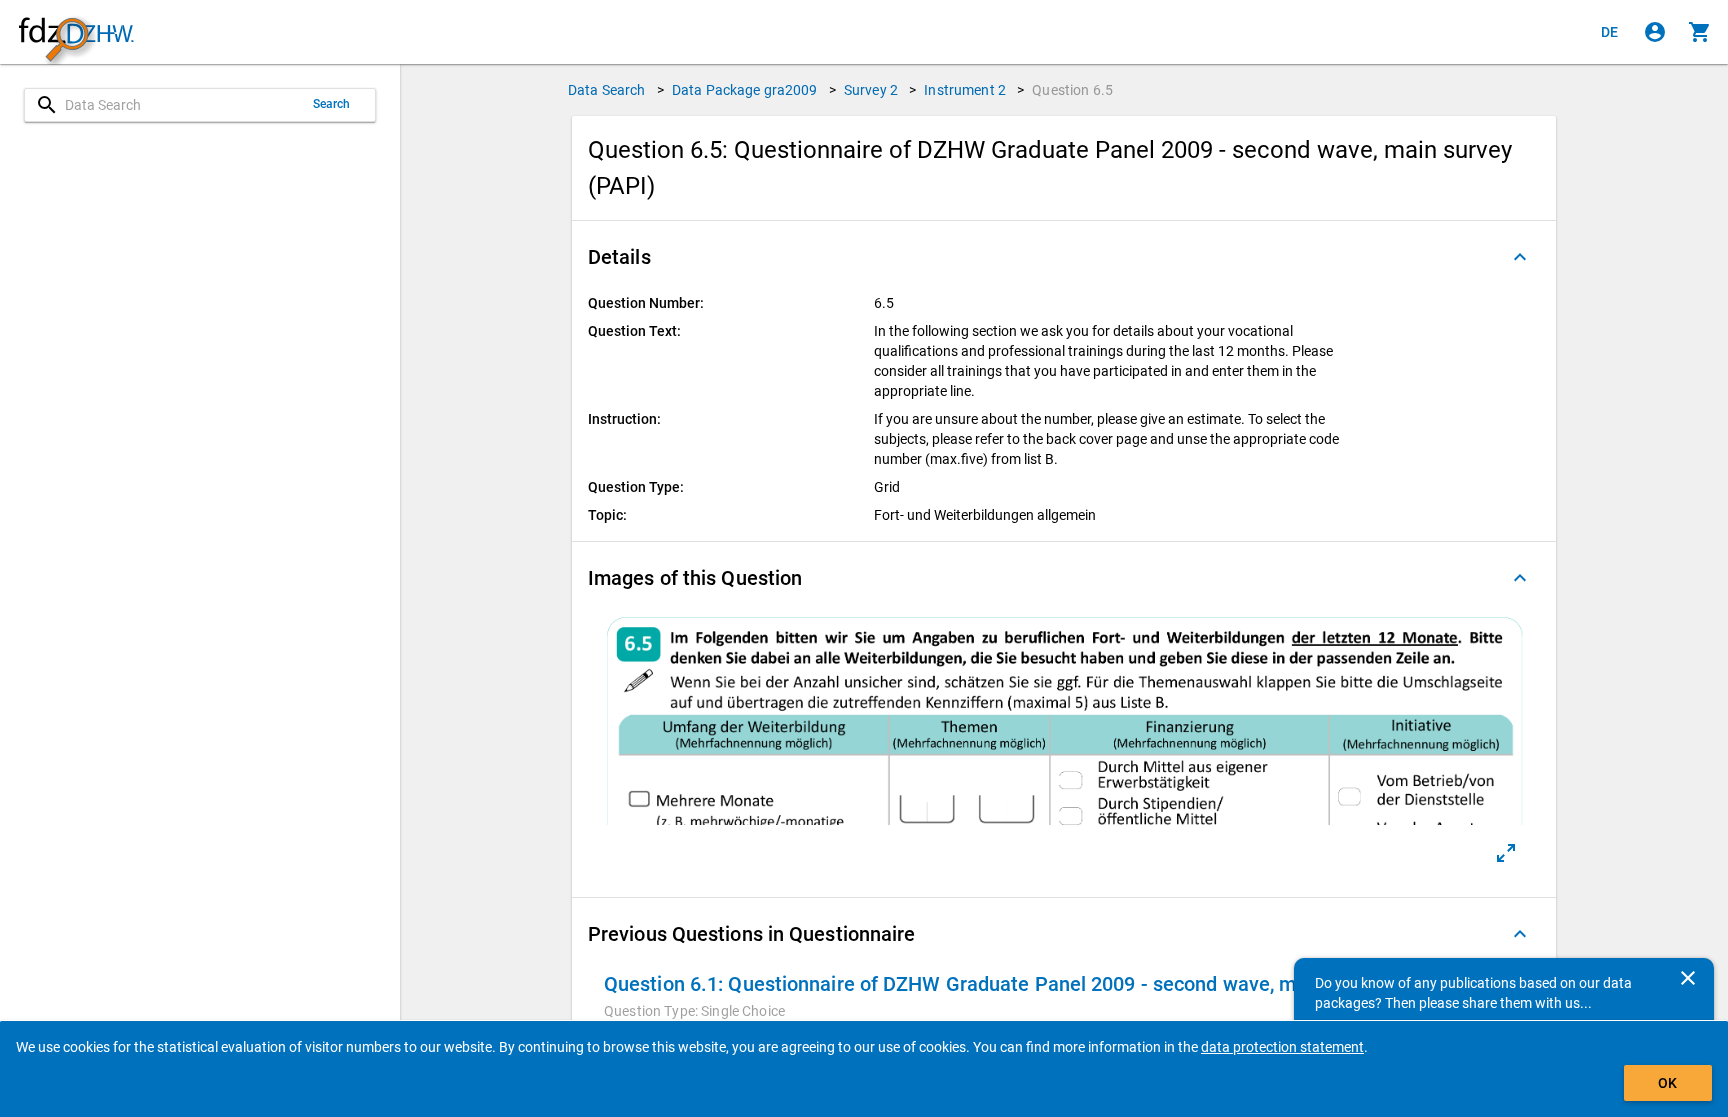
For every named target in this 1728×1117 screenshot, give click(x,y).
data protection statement (1282, 1047)
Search (332, 104)
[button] (1064, 257)
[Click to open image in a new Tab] (1506, 853)
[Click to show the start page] (76, 32)
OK (1667, 1083)
